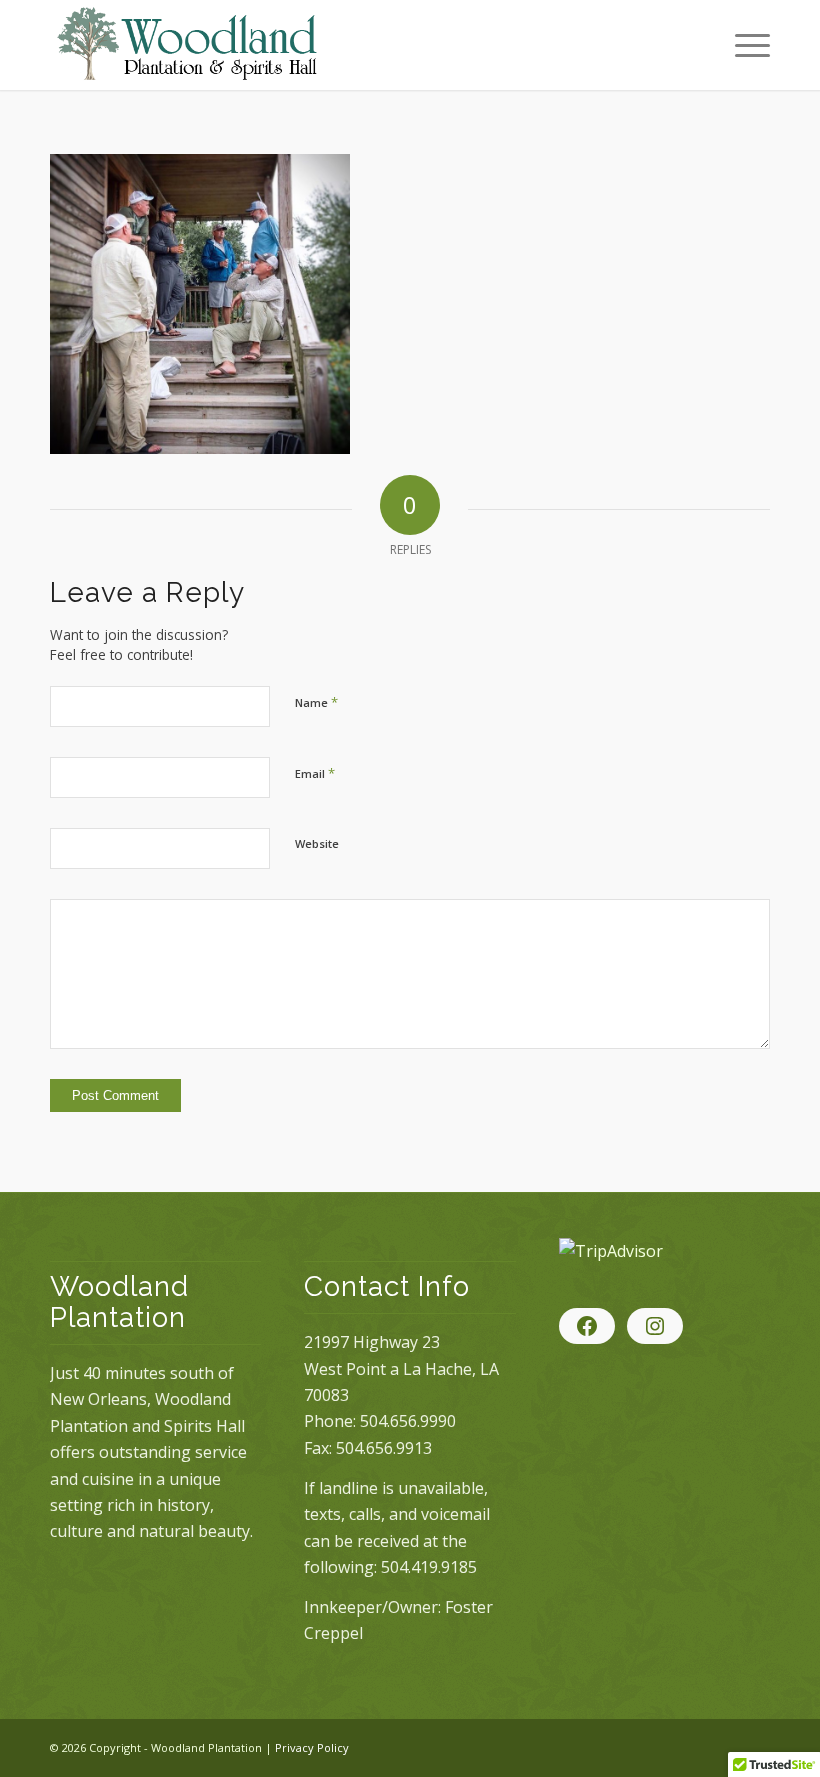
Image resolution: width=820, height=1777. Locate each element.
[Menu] (742, 45)
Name (316, 702)
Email (315, 773)
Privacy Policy (312, 1747)
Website (317, 843)
